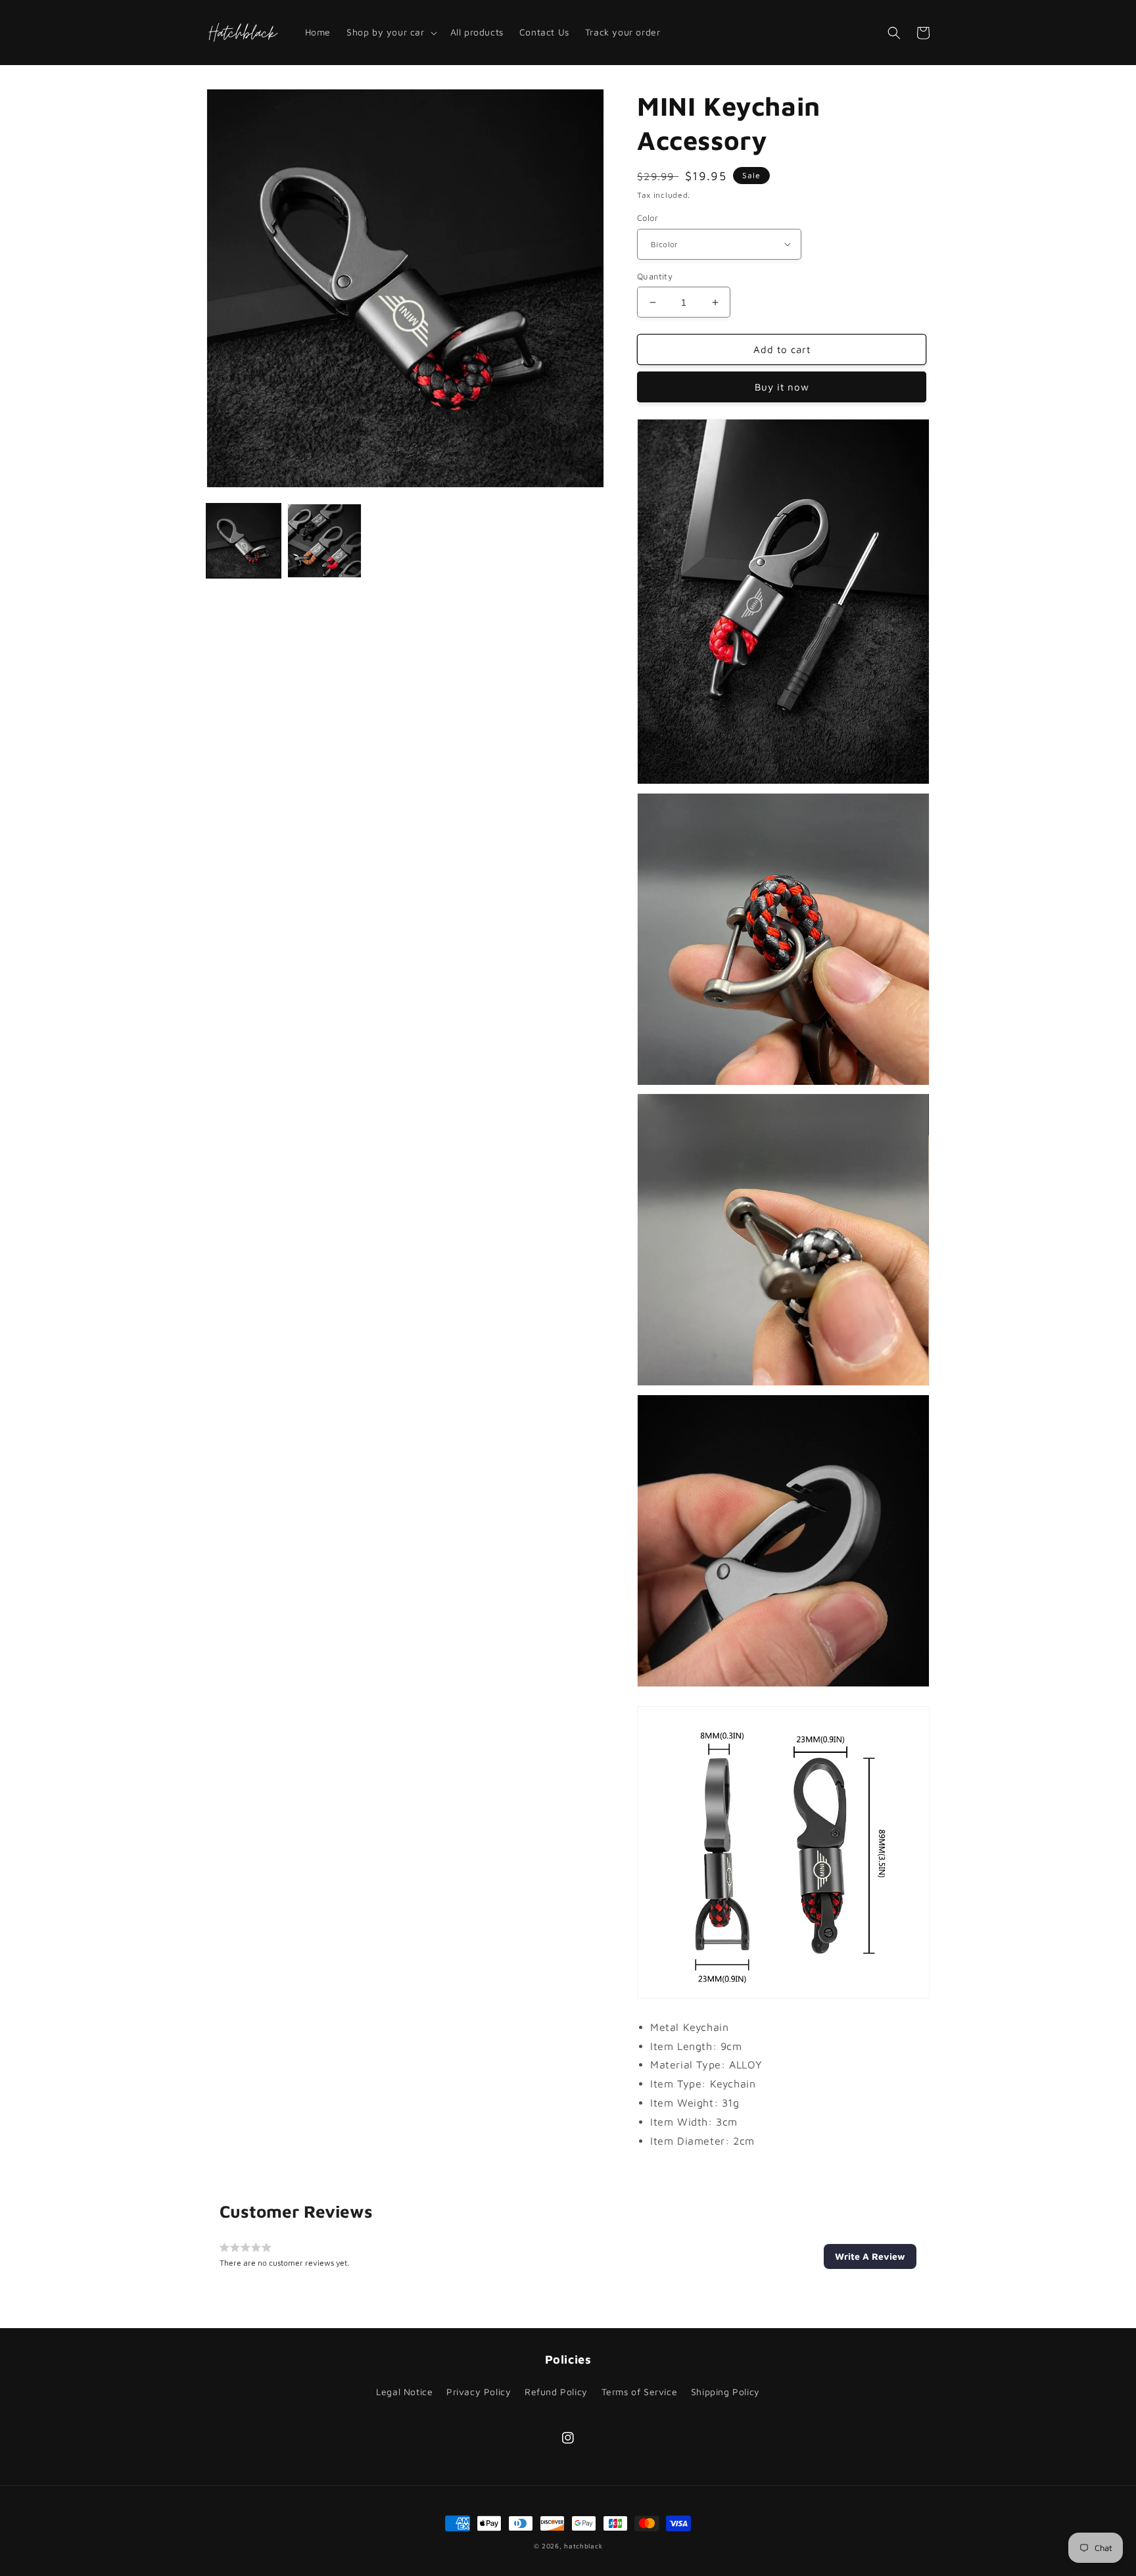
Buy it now (782, 387)
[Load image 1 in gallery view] (244, 541)
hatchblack (583, 2546)
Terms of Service (640, 2392)
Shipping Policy (725, 2392)
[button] (390, 32)
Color (648, 218)
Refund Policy (556, 2392)
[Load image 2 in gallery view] (324, 541)
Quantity (655, 276)
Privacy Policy (479, 2392)
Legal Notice (404, 2392)
